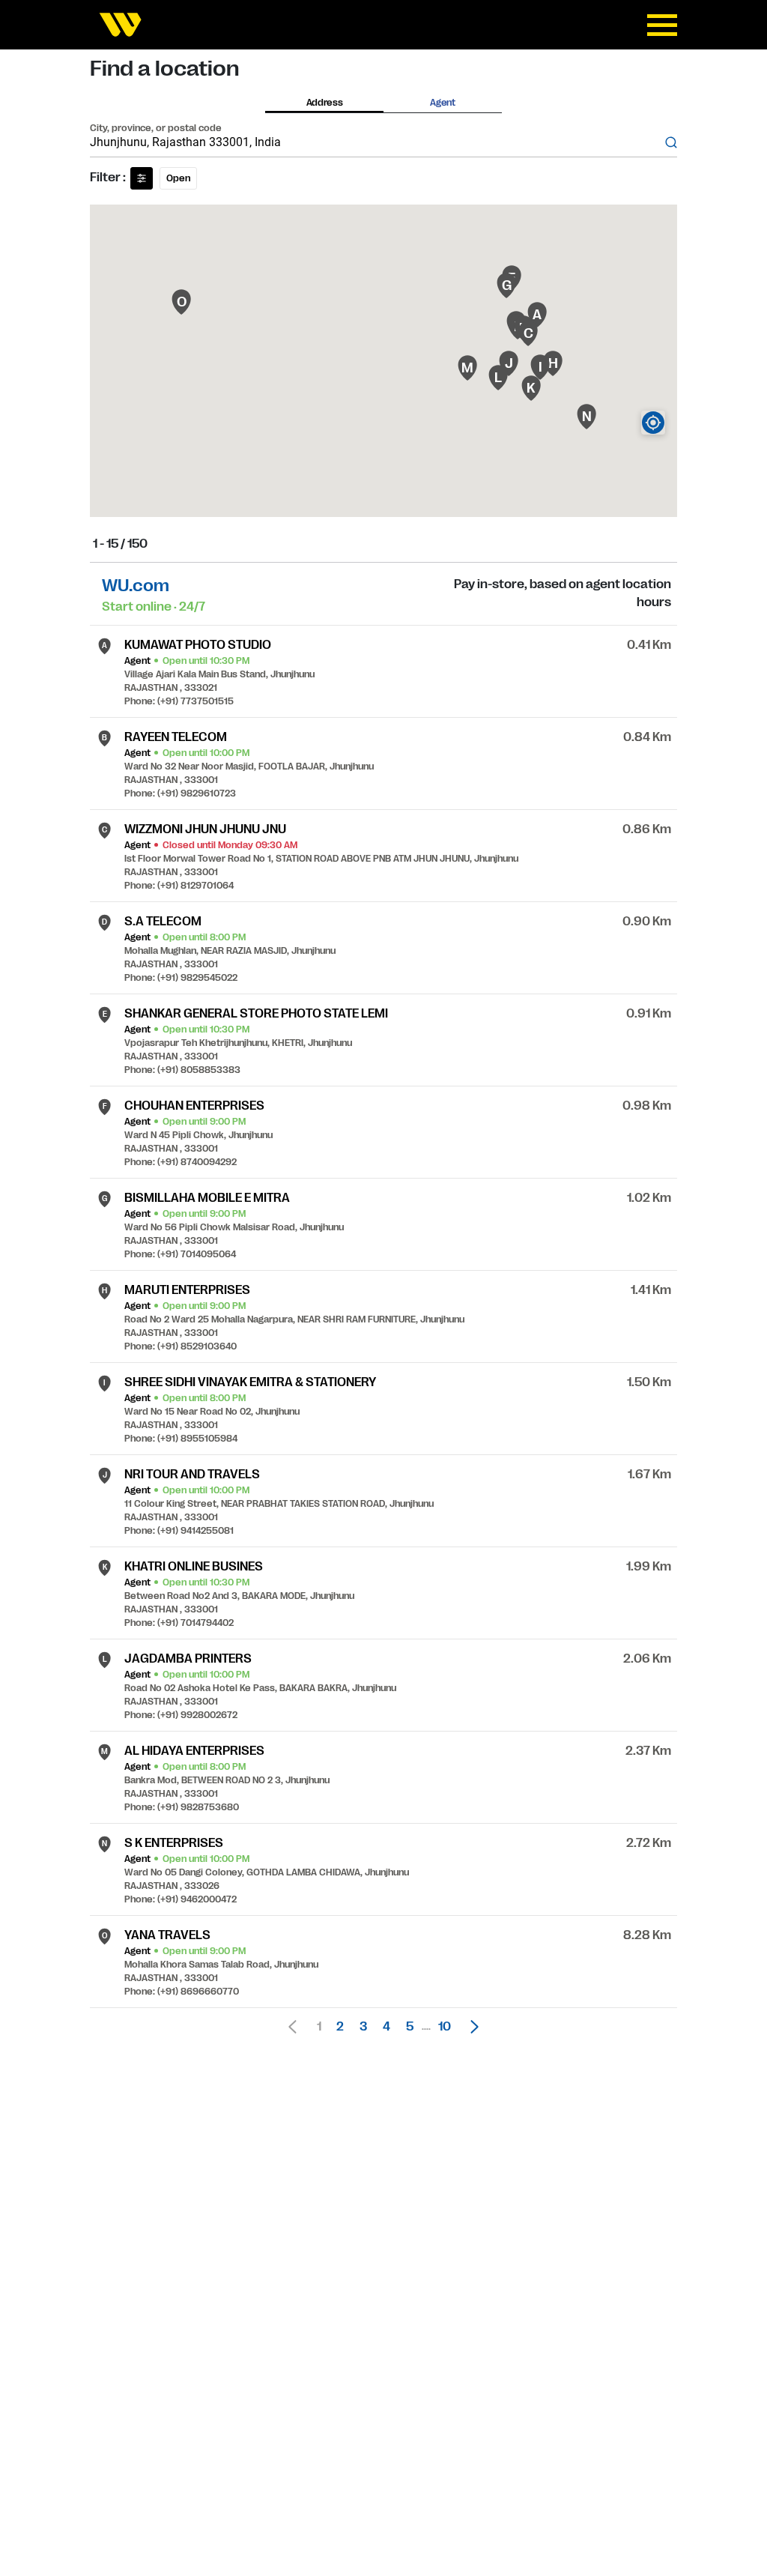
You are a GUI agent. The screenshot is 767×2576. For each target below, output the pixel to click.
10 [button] (445, 2027)
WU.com (136, 586)
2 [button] (340, 2027)
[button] (470, 2027)
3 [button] (363, 2027)
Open (178, 178)
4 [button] (386, 2027)
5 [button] (410, 2027)
